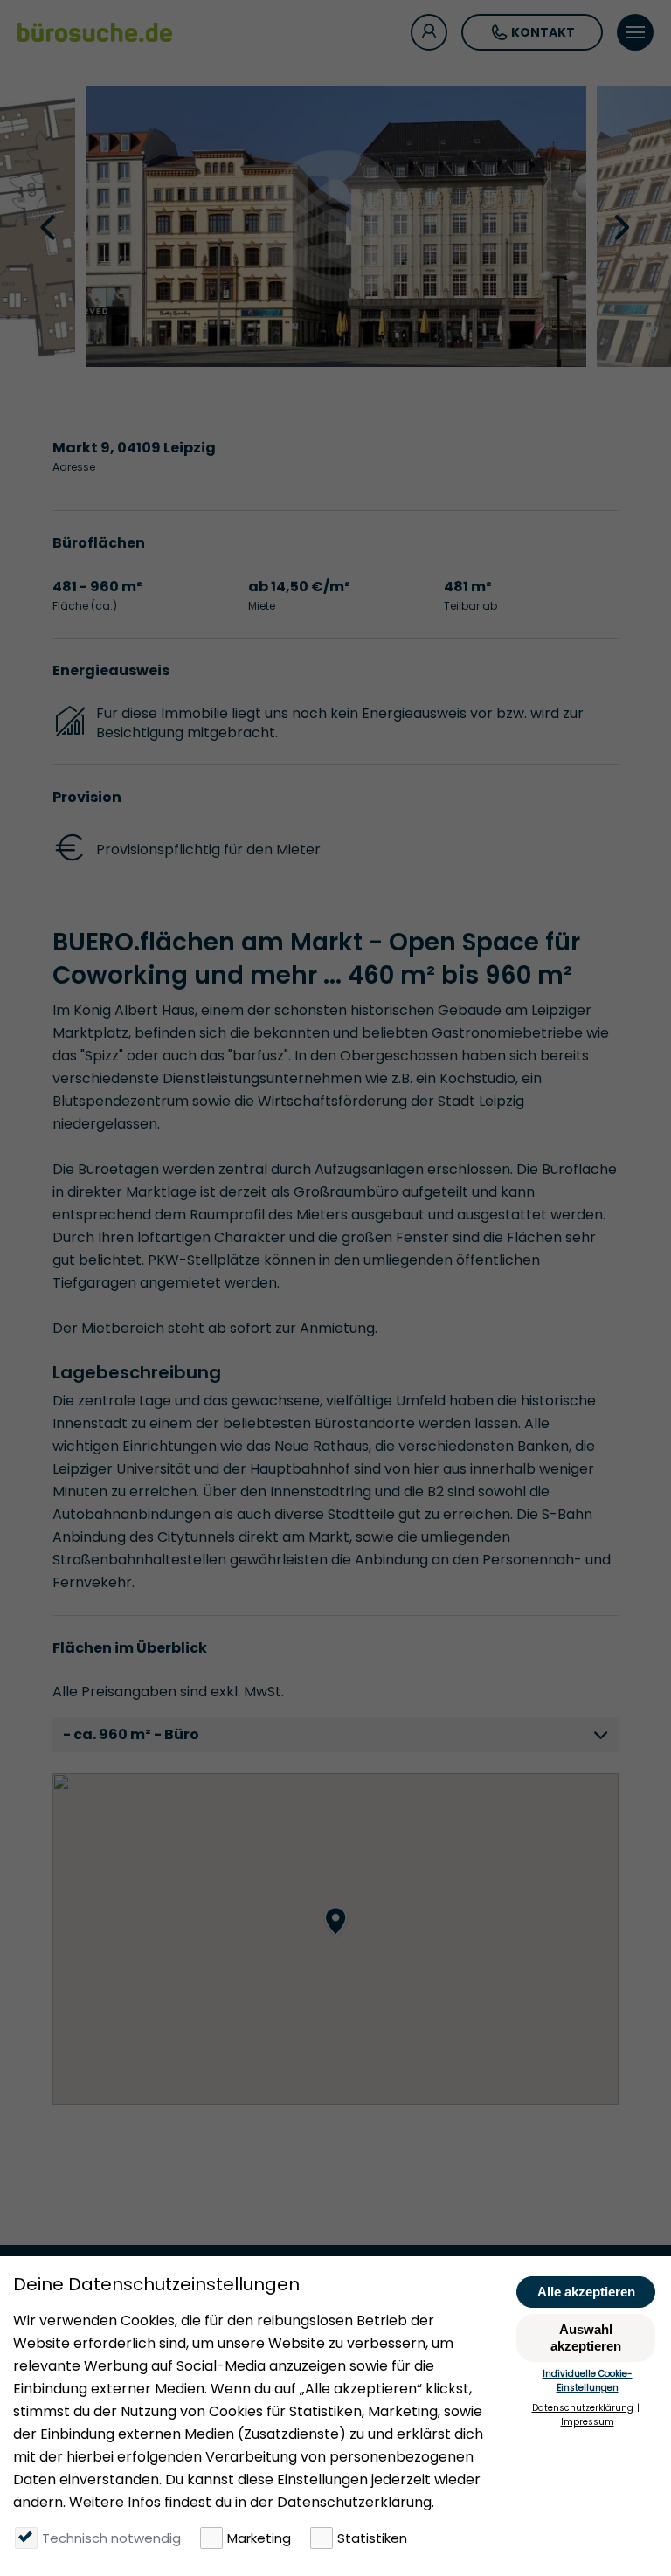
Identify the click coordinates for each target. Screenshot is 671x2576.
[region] (335, 1939)
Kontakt (543, 32)
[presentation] (50, 226)
